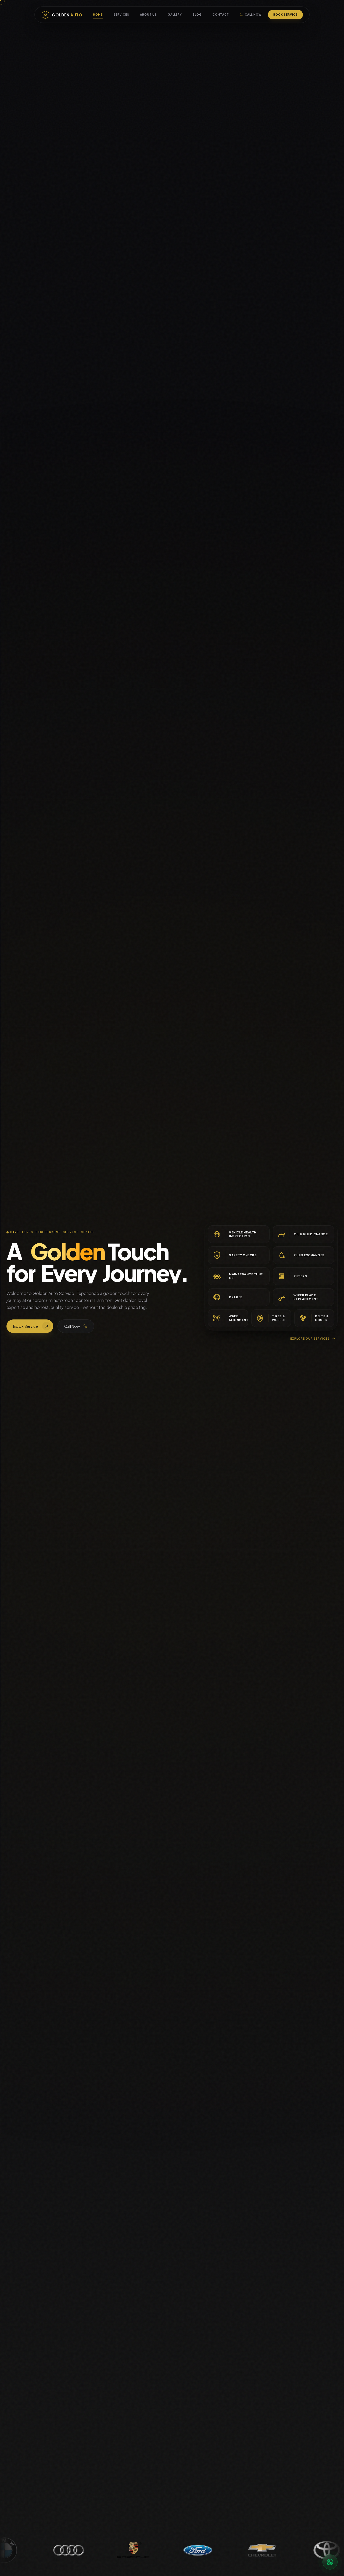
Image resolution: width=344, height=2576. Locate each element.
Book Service (285, 15)
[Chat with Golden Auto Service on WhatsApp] (330, 2562)
